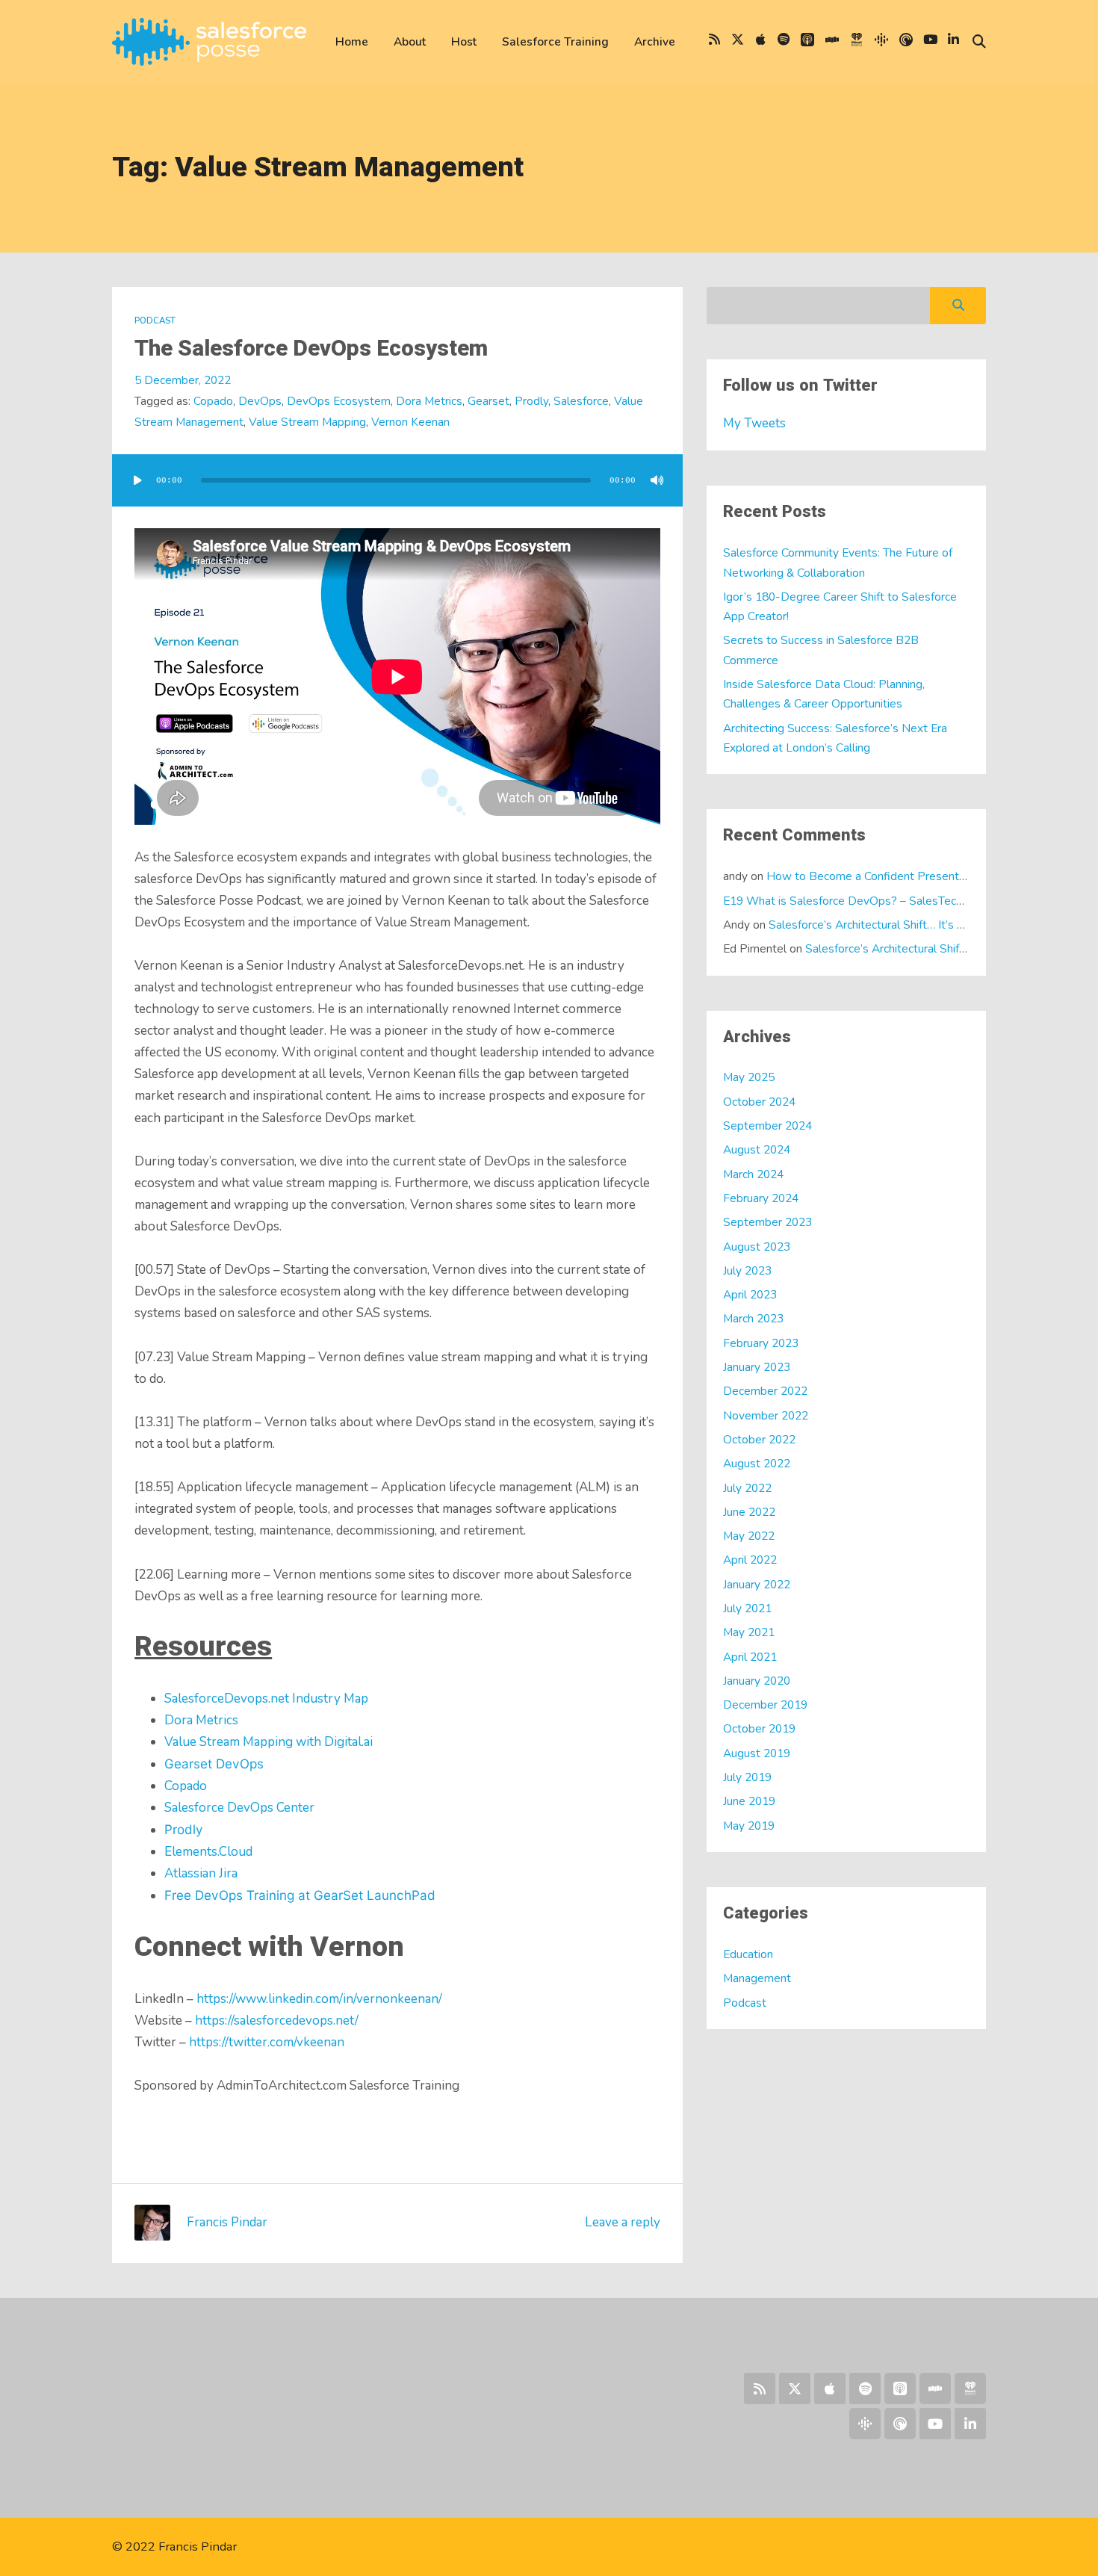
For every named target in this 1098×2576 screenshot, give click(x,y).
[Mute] (657, 480)
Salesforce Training (555, 41)
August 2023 (757, 1247)
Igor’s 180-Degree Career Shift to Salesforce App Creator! (840, 606)
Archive (655, 41)
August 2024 (757, 1149)
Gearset (488, 401)
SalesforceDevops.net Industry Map (266, 1699)
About (410, 41)
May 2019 (749, 1826)
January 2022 (757, 1584)
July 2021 (747, 1608)
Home (352, 41)
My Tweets (754, 423)
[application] (397, 480)
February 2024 (761, 1198)
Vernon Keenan (410, 422)
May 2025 (749, 1077)
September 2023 (767, 1222)
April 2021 (750, 1657)
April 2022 (750, 1560)
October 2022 (759, 1439)
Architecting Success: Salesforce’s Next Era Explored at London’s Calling (835, 738)
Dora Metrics (429, 401)
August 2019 (757, 1753)
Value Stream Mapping (307, 422)
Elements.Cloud (208, 1852)
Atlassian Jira (201, 1873)
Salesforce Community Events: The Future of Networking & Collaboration (838, 562)
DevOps (260, 401)
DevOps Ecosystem (339, 401)
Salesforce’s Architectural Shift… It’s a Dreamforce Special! (919, 925)
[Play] (137, 480)
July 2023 (747, 1270)
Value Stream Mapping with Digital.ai (269, 1742)
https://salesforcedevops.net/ (277, 2021)
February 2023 (761, 1343)
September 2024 (767, 1126)
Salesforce (581, 401)
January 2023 (757, 1367)
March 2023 (753, 1318)
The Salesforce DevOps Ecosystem (311, 349)
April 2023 (750, 1294)
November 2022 (766, 1415)
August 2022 (757, 1463)
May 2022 (749, 1536)
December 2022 (765, 1391)
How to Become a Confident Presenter (868, 876)
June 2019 (749, 1801)
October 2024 (759, 1102)
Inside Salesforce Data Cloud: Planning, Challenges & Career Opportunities (824, 694)
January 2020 (757, 1681)
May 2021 (749, 1632)
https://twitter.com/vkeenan (267, 2042)
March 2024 (753, 1174)
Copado (213, 401)
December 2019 (765, 1705)
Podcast (155, 321)
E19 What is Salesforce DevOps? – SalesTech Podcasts (869, 901)
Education (748, 1954)
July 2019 (747, 1777)
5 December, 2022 (183, 380)
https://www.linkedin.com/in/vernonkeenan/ (319, 1999)
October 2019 (759, 1728)
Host (464, 41)
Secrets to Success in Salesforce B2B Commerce (821, 650)
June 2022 (749, 1512)
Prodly (531, 401)
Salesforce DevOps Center (239, 1808)
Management (757, 1978)
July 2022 (747, 1488)
